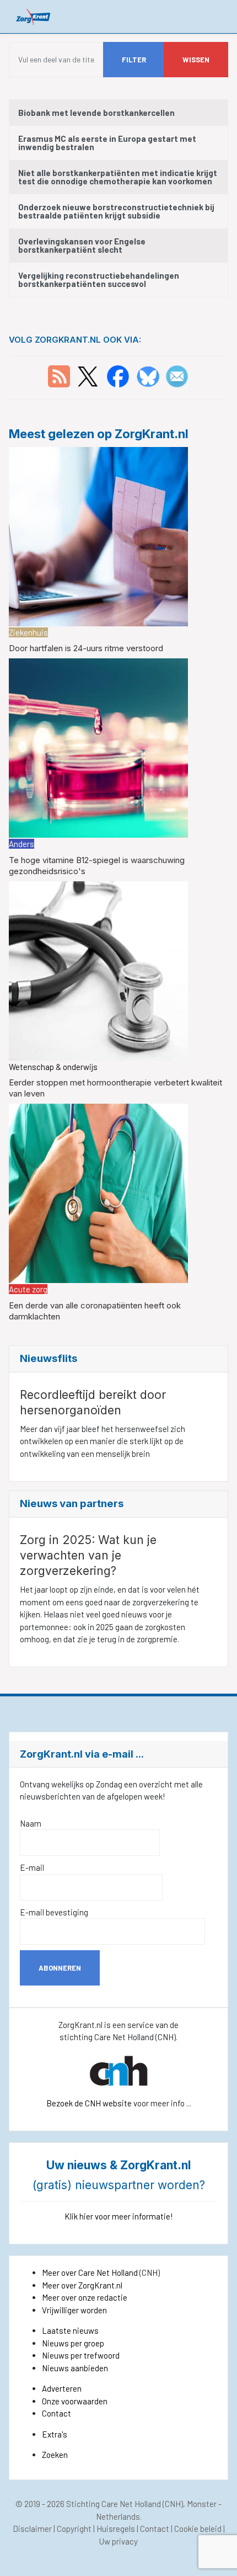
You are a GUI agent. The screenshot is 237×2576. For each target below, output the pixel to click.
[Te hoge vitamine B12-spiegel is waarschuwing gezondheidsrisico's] (98, 747)
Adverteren (62, 2388)
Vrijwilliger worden (74, 2310)
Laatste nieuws (70, 2330)
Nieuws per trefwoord (81, 2355)
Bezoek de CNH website (89, 2103)
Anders (21, 844)
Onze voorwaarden (75, 2401)
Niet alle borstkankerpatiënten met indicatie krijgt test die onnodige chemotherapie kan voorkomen (118, 177)
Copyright (74, 2529)
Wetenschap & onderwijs (53, 1067)
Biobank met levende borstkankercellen (96, 113)
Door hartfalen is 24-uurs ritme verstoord (86, 648)
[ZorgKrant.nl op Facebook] (118, 375)
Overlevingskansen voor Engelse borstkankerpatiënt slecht (82, 245)
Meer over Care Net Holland (90, 2272)
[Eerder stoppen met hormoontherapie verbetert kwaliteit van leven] (98, 970)
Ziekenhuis (28, 632)
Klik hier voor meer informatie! (119, 2216)
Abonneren (60, 1968)
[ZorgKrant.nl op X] (88, 375)
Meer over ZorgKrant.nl (82, 2285)
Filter (134, 60)
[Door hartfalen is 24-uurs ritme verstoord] (98, 535)
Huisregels (116, 2529)
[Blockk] (33, 16)
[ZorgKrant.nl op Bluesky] (150, 375)
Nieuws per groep (73, 2343)
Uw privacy (118, 2541)
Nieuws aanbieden (75, 2368)
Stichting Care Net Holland (114, 2504)
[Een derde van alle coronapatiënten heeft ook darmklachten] (98, 1192)
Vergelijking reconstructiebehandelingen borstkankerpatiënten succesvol (99, 280)
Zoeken (55, 2455)
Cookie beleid (198, 2529)
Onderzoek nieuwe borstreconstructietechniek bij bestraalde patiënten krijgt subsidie (116, 211)
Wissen (196, 60)
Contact (56, 2413)
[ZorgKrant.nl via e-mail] (177, 375)
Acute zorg (28, 1289)
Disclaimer (32, 2529)
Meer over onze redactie (85, 2297)
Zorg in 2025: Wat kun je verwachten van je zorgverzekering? (88, 1555)
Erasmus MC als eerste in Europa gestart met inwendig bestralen (107, 143)
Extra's (55, 2434)
